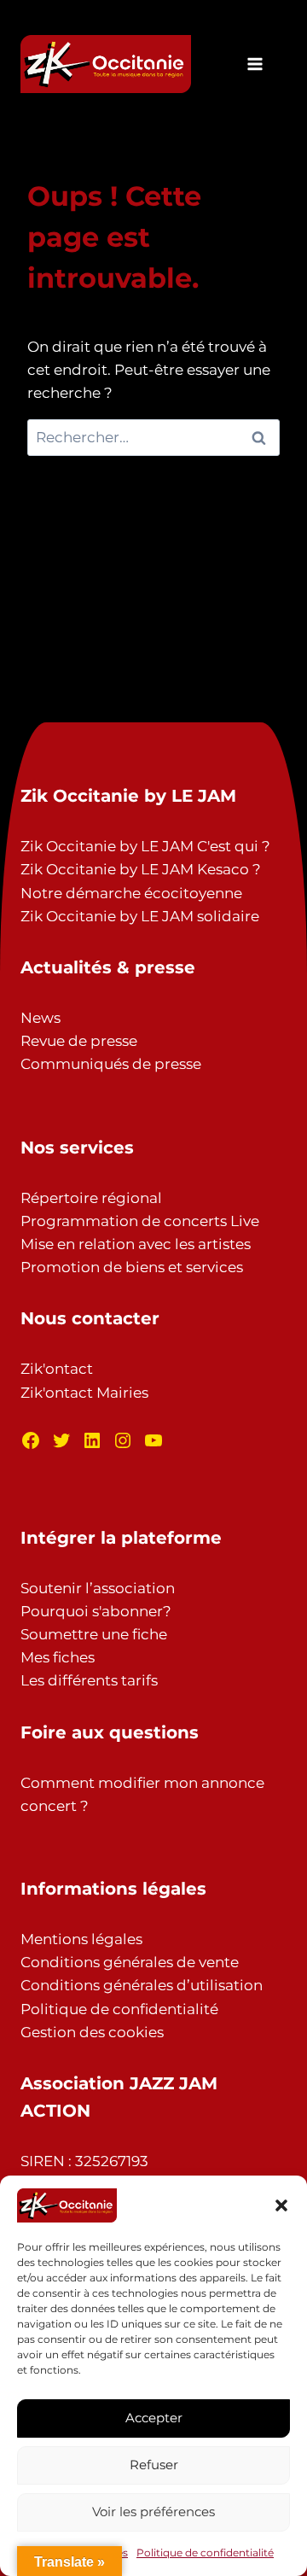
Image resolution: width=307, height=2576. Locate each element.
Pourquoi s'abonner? (96, 1611)
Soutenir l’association (98, 1588)
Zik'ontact (57, 1369)
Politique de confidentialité (205, 2553)
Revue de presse (79, 1041)
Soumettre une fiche (94, 1634)
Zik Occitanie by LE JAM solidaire (140, 916)
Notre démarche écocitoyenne (131, 893)
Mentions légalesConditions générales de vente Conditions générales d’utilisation (142, 1962)
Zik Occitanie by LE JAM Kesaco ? (141, 869)
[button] (281, 2205)
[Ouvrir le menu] (255, 64)
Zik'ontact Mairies (84, 1393)
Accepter (154, 2418)
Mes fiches (58, 1657)
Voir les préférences (153, 2512)
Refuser (154, 2465)
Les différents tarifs (89, 1680)
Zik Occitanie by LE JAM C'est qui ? (145, 846)
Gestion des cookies (92, 2032)
